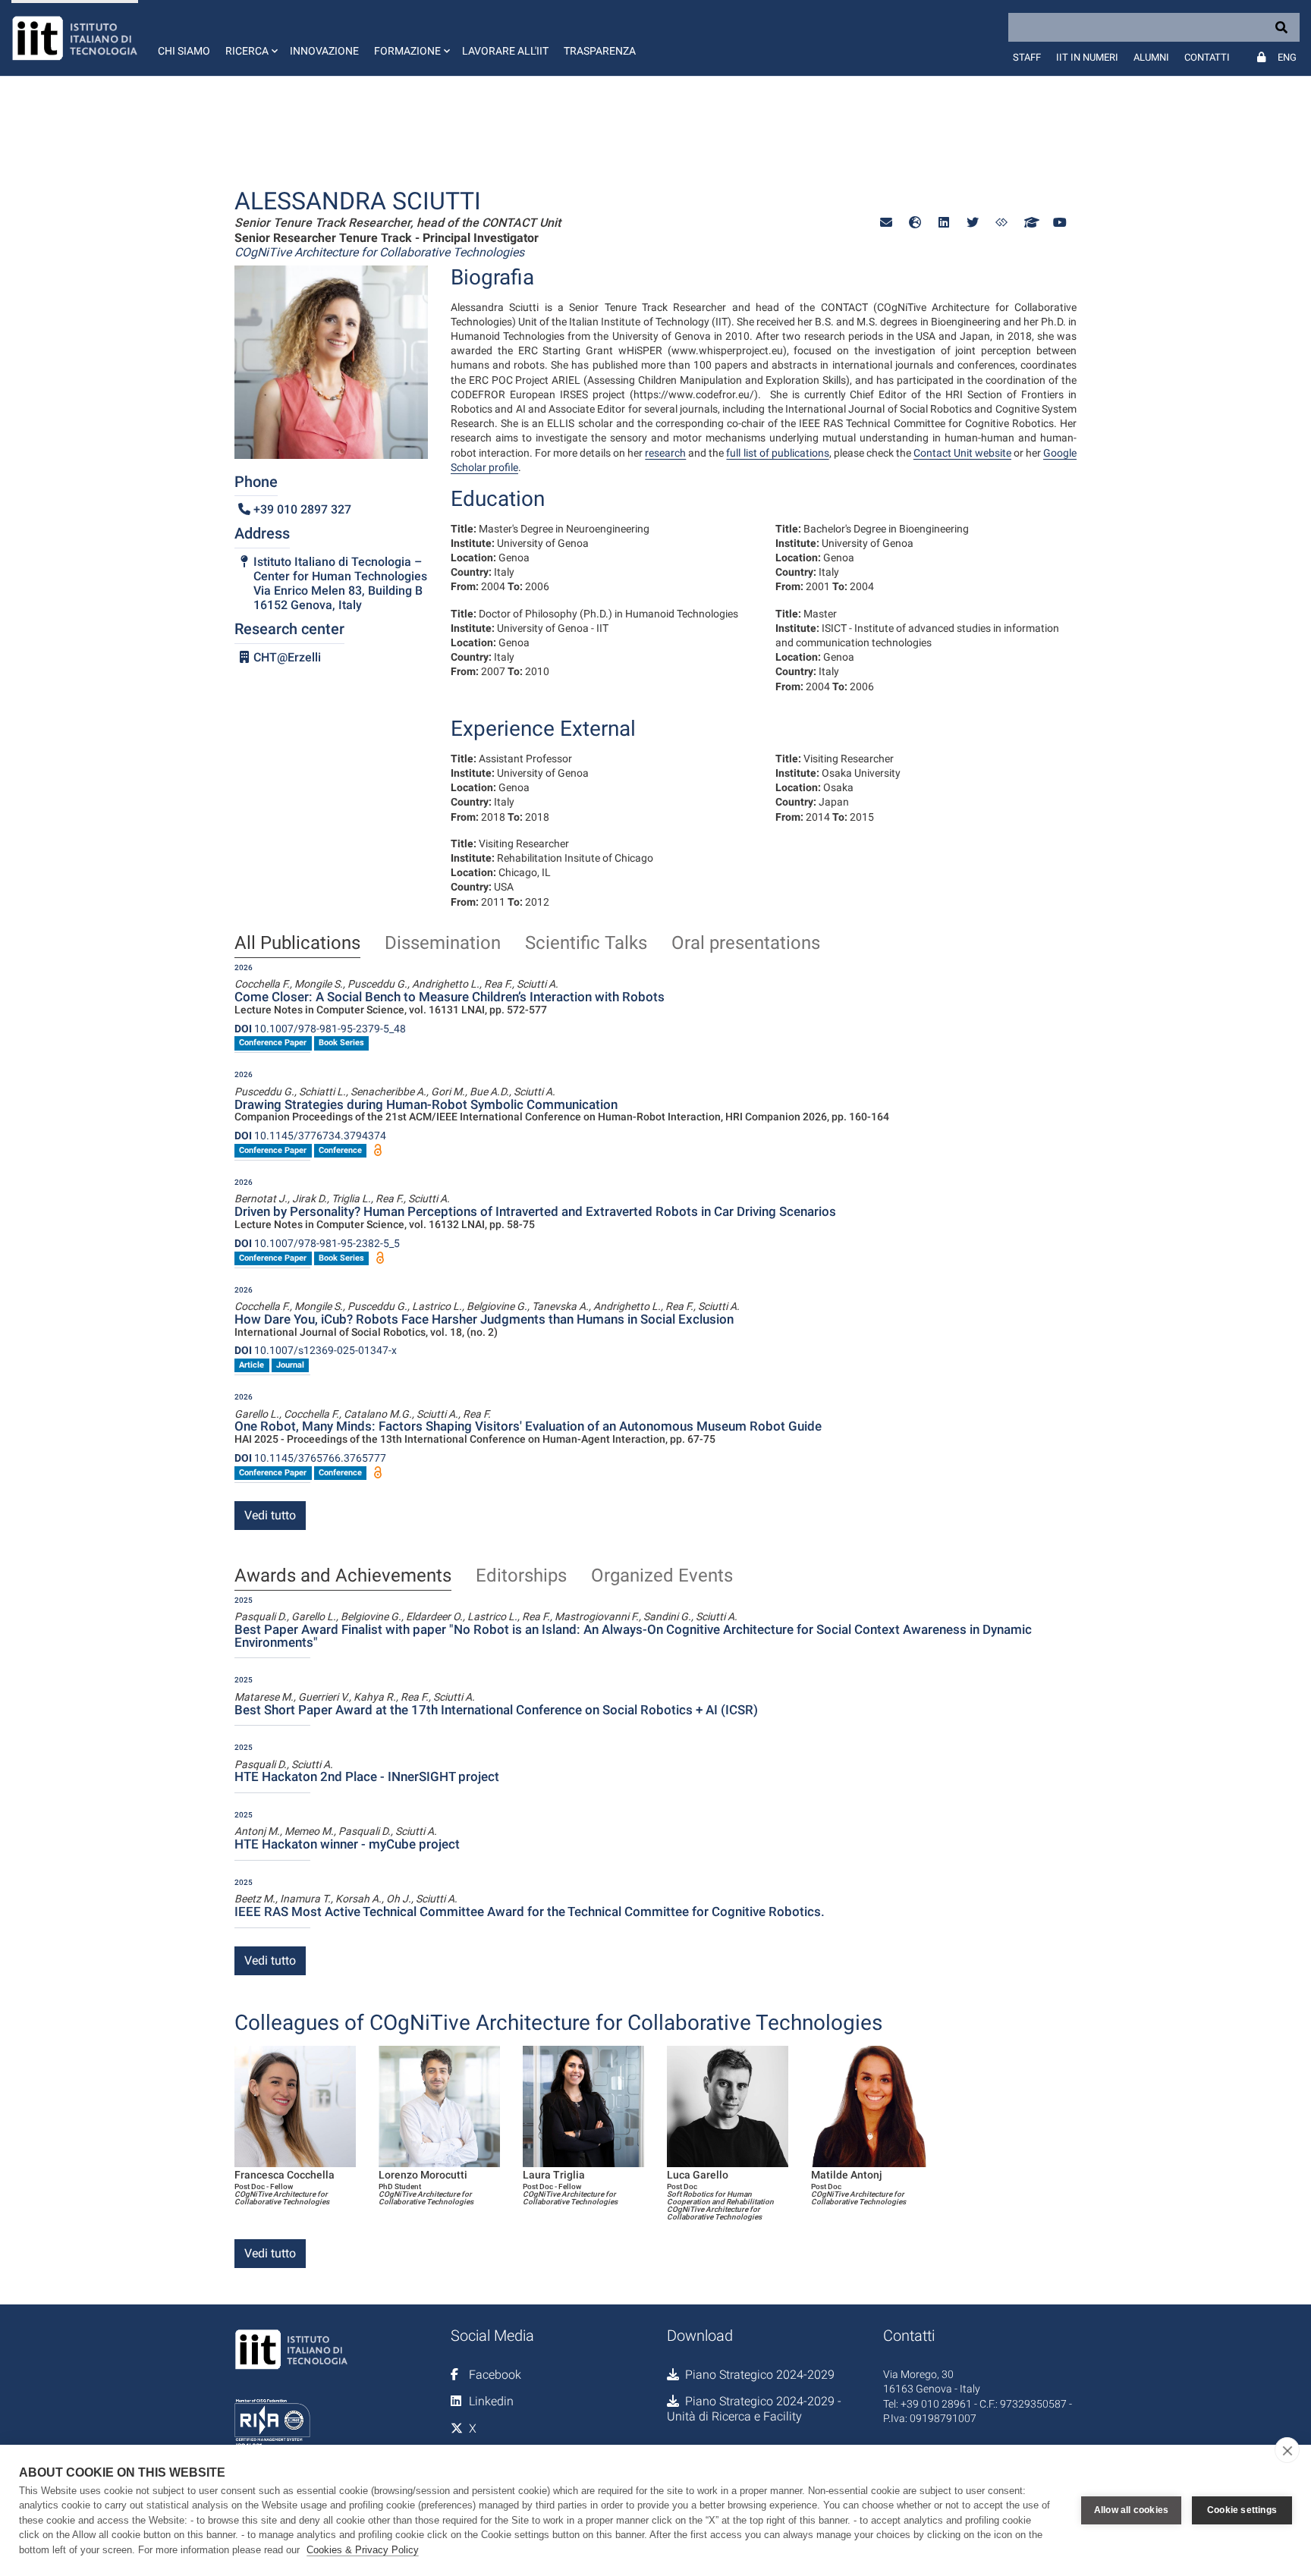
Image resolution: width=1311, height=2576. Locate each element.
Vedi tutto (270, 1515)
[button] (250, 38)
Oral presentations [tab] (746, 944)
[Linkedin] (944, 223)
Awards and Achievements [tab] (343, 1576)
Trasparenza (600, 51)
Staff (1027, 57)
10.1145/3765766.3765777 (310, 1458)
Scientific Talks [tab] (586, 944)
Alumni (1151, 57)
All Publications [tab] (297, 944)
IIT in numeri (1087, 57)
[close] (1287, 2450)
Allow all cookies (1131, 2510)
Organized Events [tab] (662, 1576)
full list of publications (777, 453)
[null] (915, 223)
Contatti (1207, 57)
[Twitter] (973, 223)
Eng (1287, 57)
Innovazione (324, 51)
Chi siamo (184, 51)
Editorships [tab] (521, 1576)
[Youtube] (1059, 223)
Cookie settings (1242, 2510)
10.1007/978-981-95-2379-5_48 (320, 1029)
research (665, 453)
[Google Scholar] (1030, 223)
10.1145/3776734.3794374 (310, 1136)
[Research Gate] (1001, 223)
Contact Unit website (962, 453)
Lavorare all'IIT (505, 51)
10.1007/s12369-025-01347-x (316, 1350)
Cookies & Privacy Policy (363, 2550)
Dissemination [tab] (443, 944)
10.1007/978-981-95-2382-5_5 (317, 1243)
